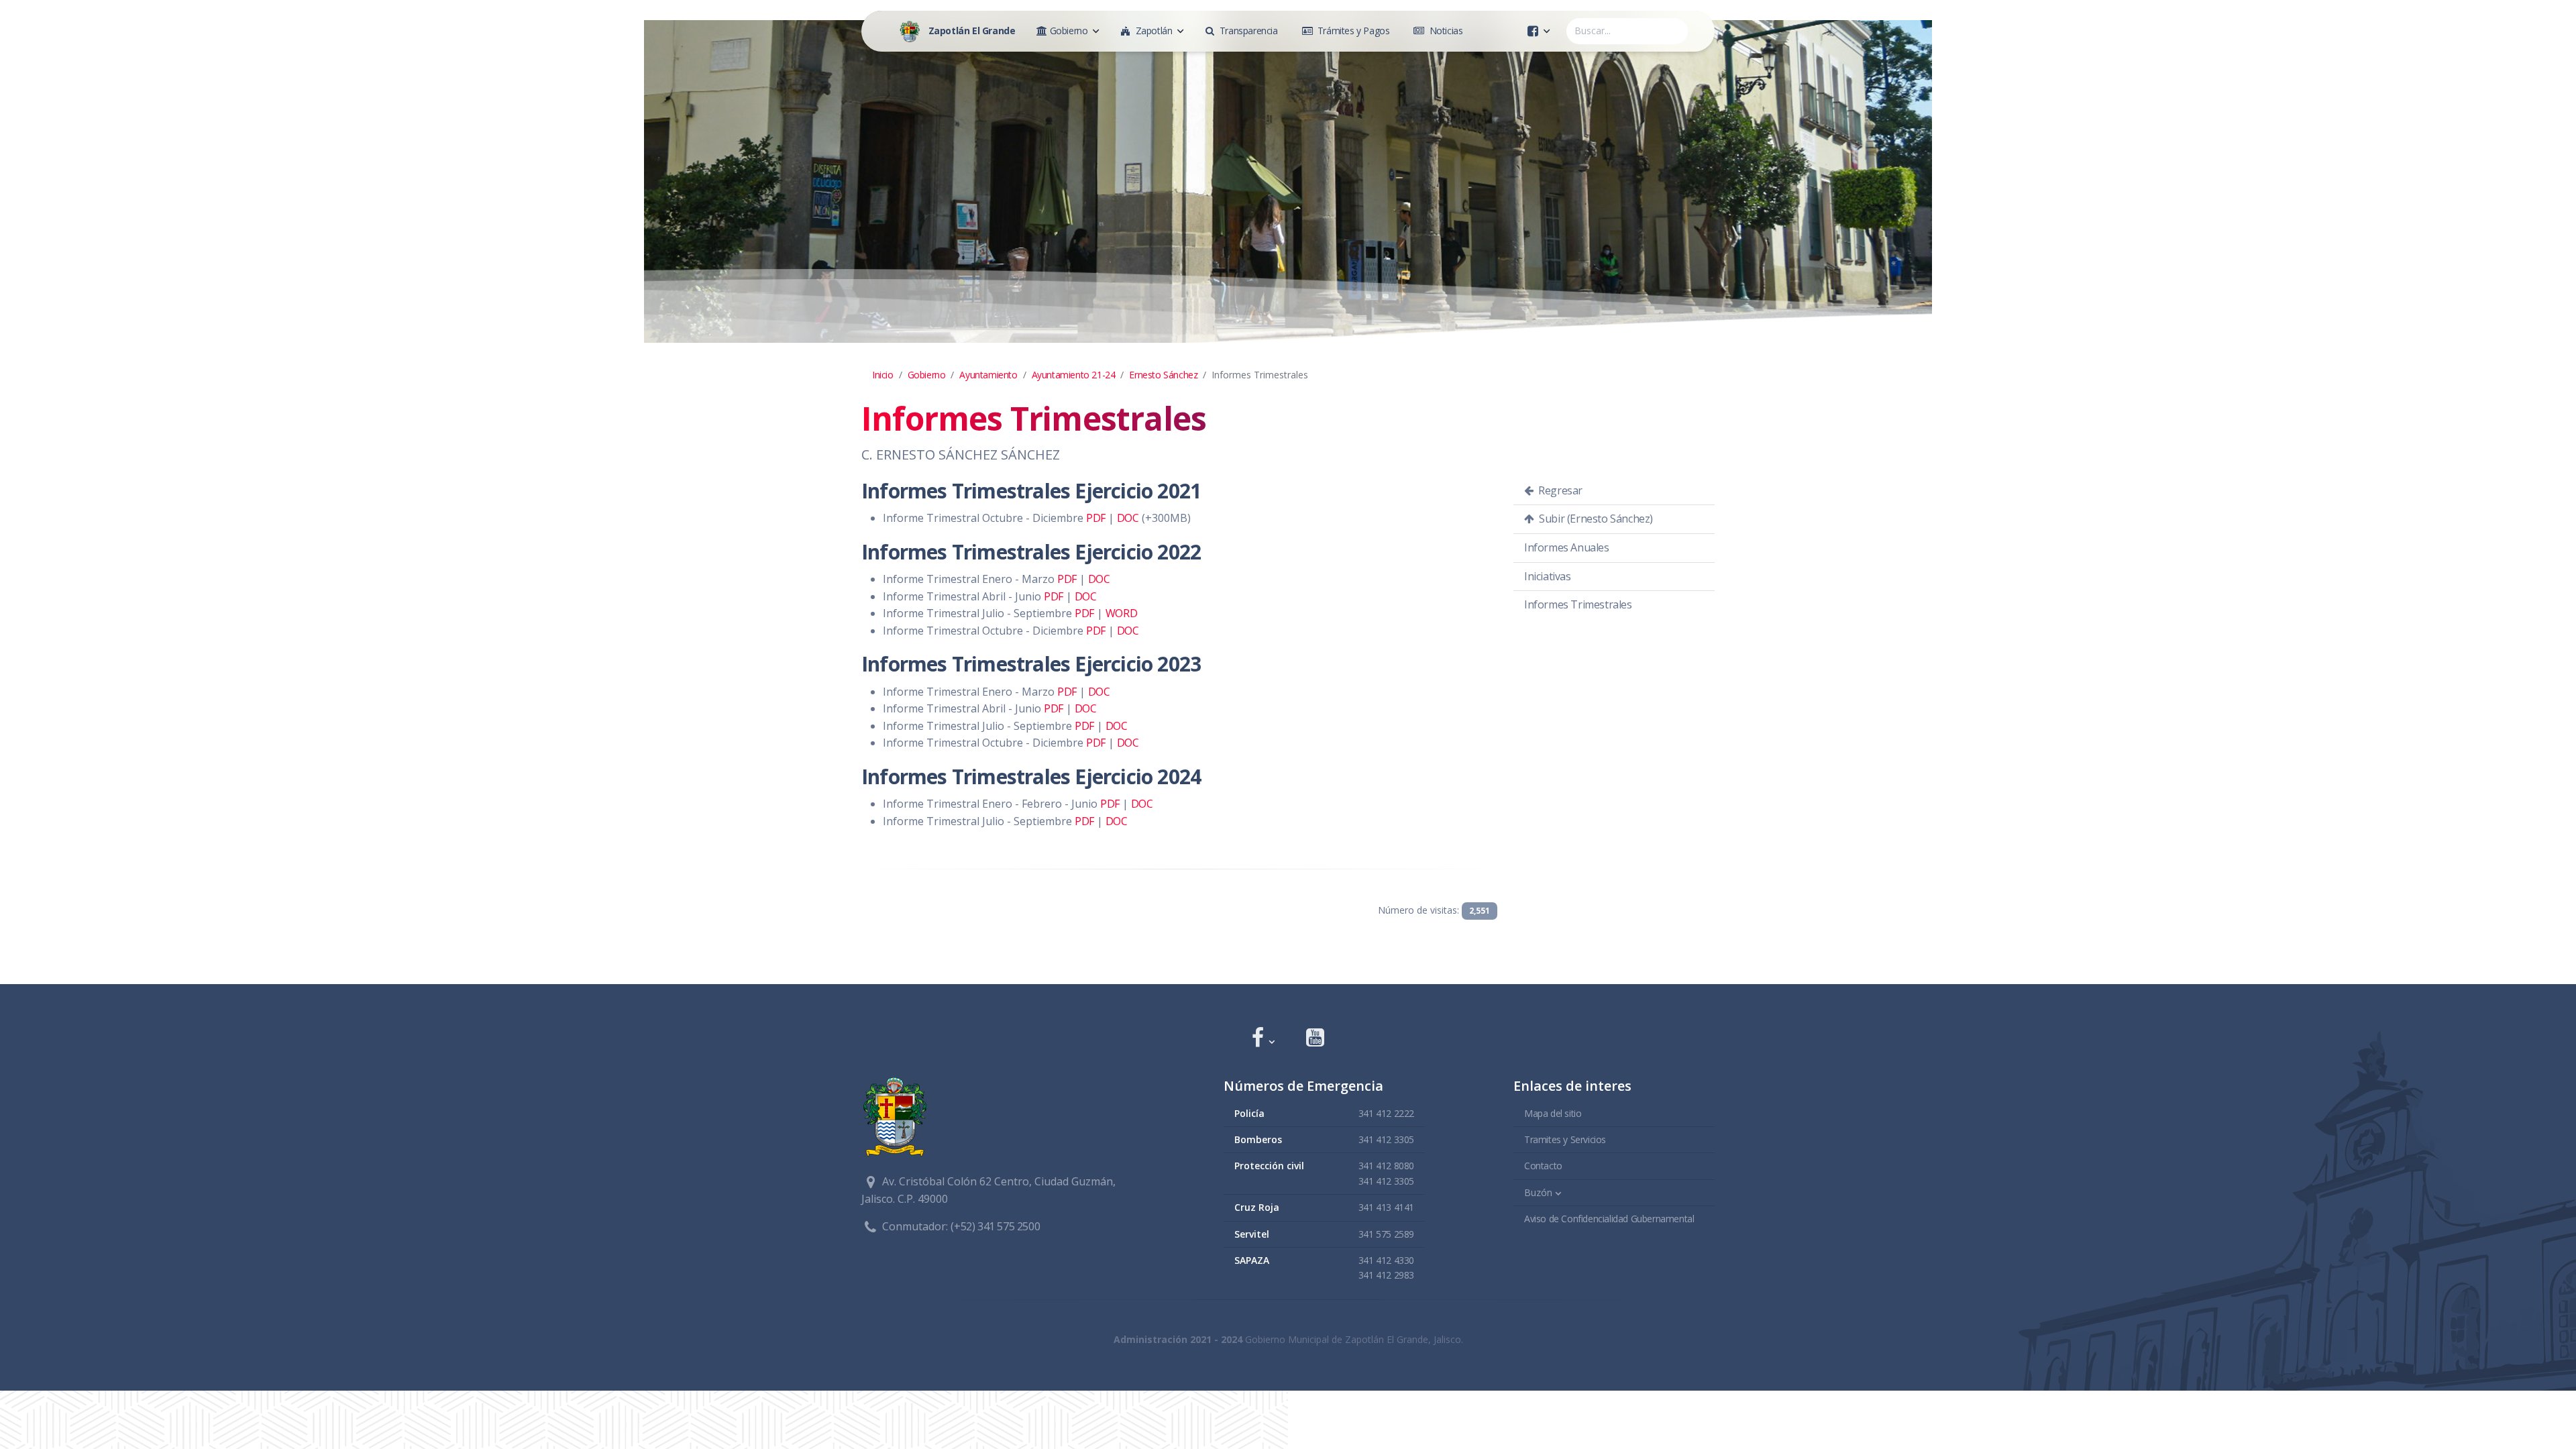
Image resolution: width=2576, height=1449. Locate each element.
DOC (1128, 518)
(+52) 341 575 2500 (995, 1226)
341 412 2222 (1386, 1113)
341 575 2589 (1386, 1234)
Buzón (1538, 1192)
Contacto (1543, 1166)
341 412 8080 (1386, 1166)
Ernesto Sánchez (1163, 375)
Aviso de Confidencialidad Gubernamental (1609, 1219)
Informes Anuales (1567, 547)
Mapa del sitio (1553, 1113)
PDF (1096, 518)
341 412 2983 (1386, 1275)
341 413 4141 (1386, 1207)
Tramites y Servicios (1565, 1139)
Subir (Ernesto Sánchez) (1595, 519)
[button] (1263, 1039)
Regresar (1559, 490)
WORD (1121, 613)
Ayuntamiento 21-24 (1074, 375)
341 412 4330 (1386, 1260)
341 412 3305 (1386, 1139)
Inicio (883, 375)
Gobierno (927, 375)
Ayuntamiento (988, 375)
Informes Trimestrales (1578, 604)
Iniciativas (1548, 576)
